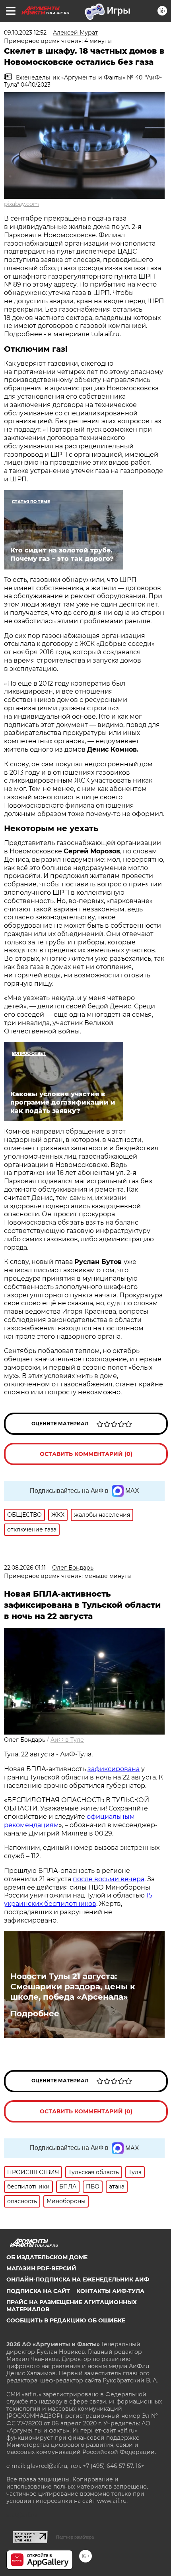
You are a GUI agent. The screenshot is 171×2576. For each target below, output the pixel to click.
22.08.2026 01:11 (25, 1568)
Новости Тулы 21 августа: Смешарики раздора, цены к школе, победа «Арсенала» (73, 1987)
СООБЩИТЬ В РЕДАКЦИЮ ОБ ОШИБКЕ (66, 2320)
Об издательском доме (47, 2257)
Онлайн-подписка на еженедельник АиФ (78, 2279)
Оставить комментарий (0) (86, 1454)
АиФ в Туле (67, 1740)
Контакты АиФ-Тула (110, 2291)
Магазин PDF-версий (41, 2268)
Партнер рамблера (75, 2537)
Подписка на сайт (38, 2291)
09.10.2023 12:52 (25, 33)
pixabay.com (21, 204)
